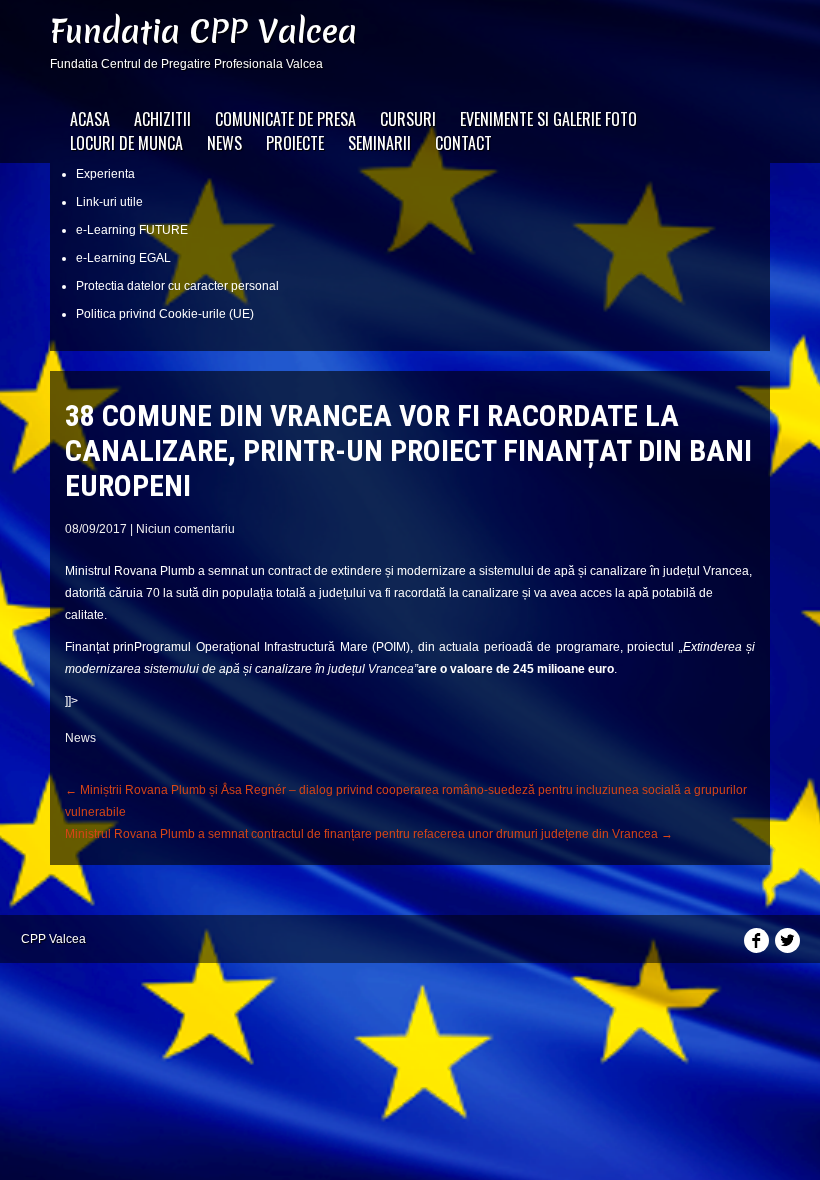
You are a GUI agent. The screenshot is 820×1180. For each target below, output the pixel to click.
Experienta (105, 174)
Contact (463, 143)
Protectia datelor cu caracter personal (177, 286)
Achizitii (162, 119)
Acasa (90, 119)
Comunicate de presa (285, 119)
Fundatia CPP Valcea (203, 31)
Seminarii (379, 143)
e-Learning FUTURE (132, 230)
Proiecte (295, 143)
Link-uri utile (109, 202)
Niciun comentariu (185, 529)
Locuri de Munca (126, 143)
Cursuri (408, 119)
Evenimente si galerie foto (548, 119)
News (224, 143)
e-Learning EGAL (123, 258)
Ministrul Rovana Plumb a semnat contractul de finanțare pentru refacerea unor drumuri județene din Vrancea (369, 834)
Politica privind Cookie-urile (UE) (165, 314)
